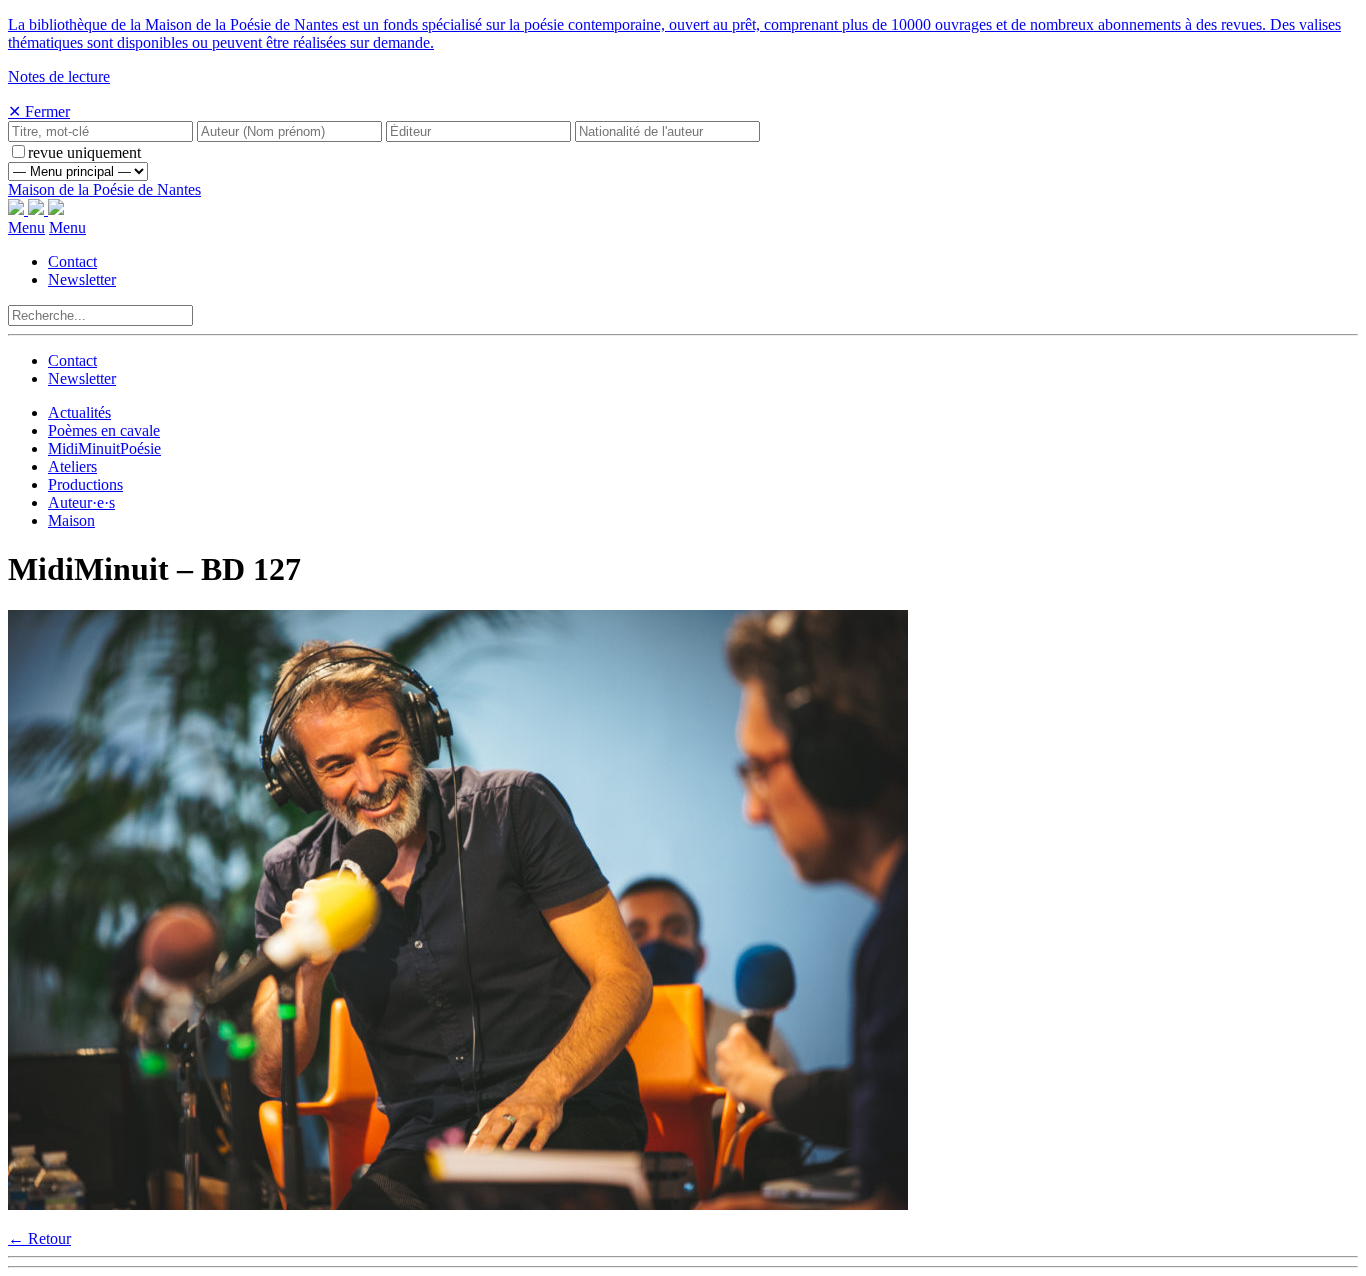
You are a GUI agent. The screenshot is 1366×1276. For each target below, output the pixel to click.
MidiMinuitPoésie (104, 448)
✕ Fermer (39, 111)
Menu (26, 227)
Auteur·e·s (81, 502)
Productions (85, 484)
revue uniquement (84, 152)
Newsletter (82, 279)
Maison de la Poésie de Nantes (104, 189)
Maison (71, 520)
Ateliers (72, 466)
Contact (72, 261)
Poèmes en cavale (104, 430)
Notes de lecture (59, 76)
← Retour (39, 1238)
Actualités (79, 412)
